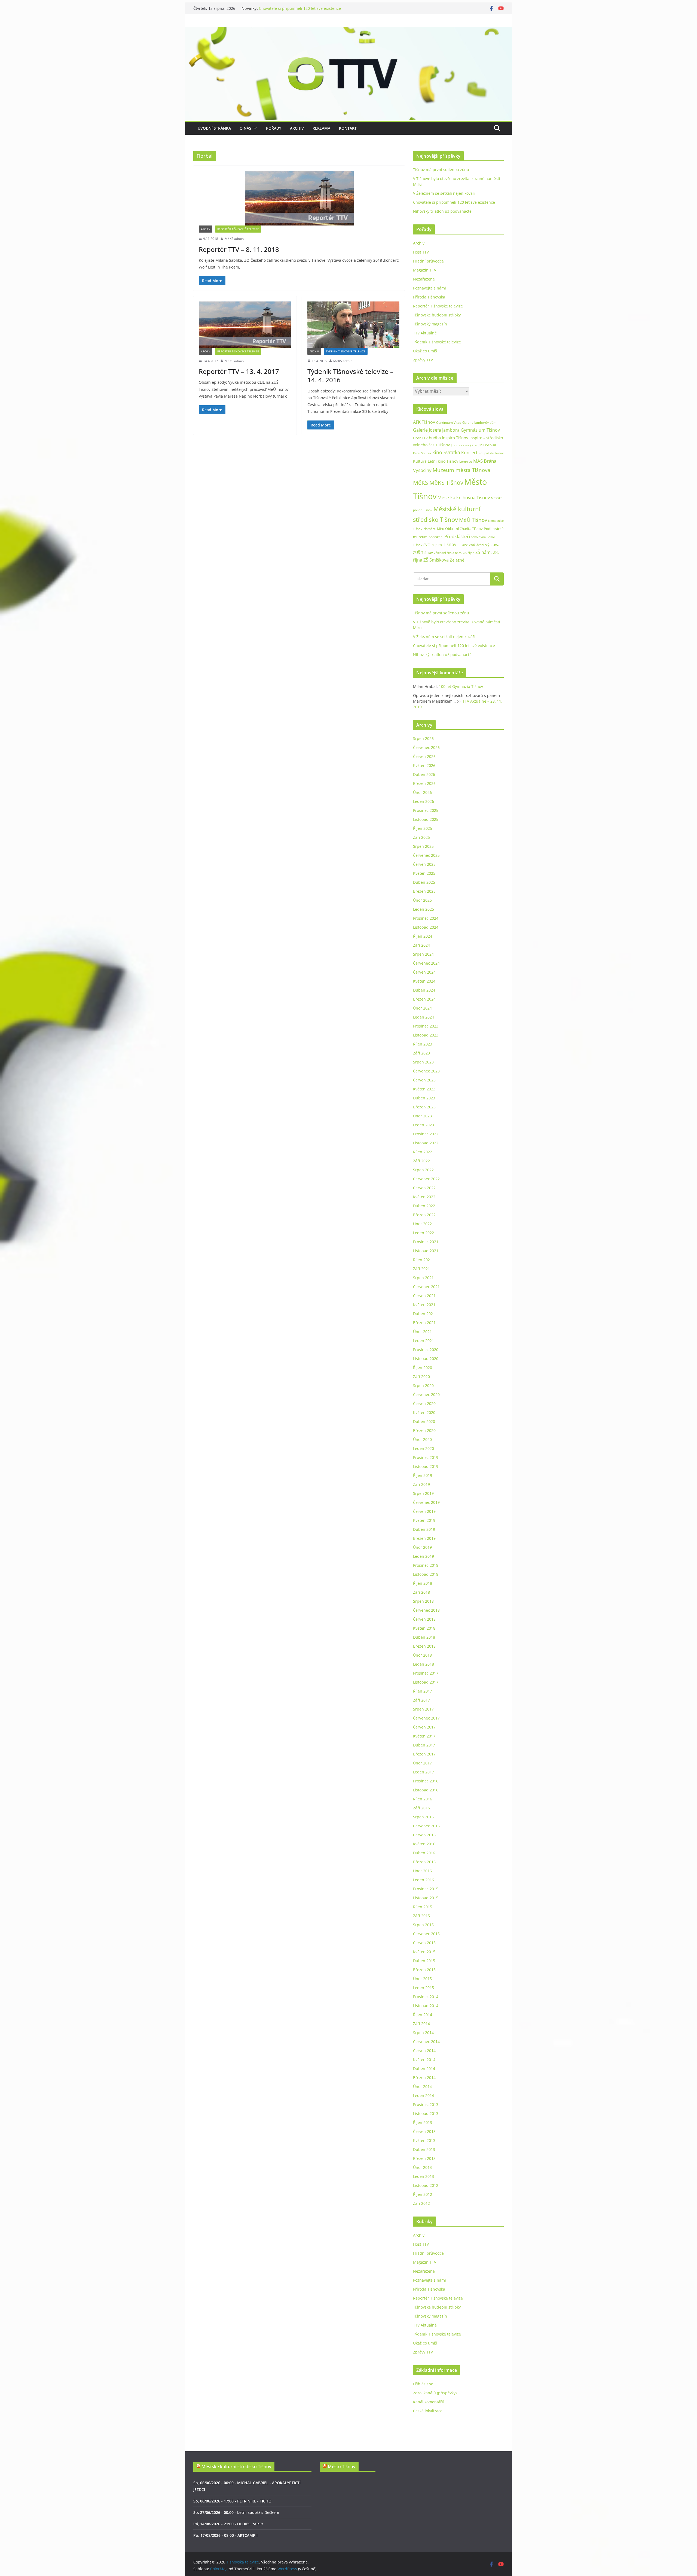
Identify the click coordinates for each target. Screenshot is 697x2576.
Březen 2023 (424, 1107)
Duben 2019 (424, 1529)
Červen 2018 (424, 1619)
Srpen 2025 (423, 846)
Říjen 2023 (423, 1044)
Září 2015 (421, 1916)
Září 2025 (421, 837)
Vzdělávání (476, 545)
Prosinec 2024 (426, 918)
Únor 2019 (422, 1547)
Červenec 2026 (426, 747)
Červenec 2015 (426, 1934)
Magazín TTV (425, 270)
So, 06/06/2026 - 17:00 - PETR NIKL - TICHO (232, 2501)
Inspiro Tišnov (455, 438)
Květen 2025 (424, 873)
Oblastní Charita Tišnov (464, 529)
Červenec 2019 (426, 1502)
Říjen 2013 (423, 2122)
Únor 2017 (422, 1763)
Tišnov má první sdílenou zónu (441, 170)
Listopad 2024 (426, 927)
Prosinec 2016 (426, 1781)
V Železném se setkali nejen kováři (290, 8)
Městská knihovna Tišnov (464, 497)
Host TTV (421, 252)
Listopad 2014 (426, 2006)
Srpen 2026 (423, 738)
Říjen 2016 (423, 1799)
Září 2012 (421, 2203)
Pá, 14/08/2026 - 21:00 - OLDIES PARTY (228, 2524)
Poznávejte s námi (429, 288)
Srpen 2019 (423, 1493)
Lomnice (466, 461)
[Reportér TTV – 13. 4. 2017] (245, 324)
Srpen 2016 (423, 1817)
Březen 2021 (424, 1323)
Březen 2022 (424, 1215)
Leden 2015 (424, 1988)
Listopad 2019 (426, 1466)
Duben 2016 (424, 1853)
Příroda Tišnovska (429, 297)
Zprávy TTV (423, 360)
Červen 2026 (424, 756)
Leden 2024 (424, 1017)
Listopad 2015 (426, 1898)
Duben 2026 (424, 774)
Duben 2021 (424, 1314)
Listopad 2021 (426, 1251)
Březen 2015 (424, 1970)
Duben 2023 (424, 1098)
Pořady (274, 128)
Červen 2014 (424, 2051)
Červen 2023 (424, 1080)
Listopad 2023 (426, 1035)
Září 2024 (421, 945)
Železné (457, 560)
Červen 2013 (424, 2131)
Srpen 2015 (423, 1925)
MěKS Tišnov (446, 483)
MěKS (421, 483)
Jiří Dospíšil (487, 445)
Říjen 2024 (423, 936)
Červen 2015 (424, 1943)
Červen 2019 (424, 1511)
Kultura (420, 461)
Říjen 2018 (423, 1583)
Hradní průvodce (428, 261)
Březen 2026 (424, 783)
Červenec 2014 (426, 2042)
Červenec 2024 (426, 963)
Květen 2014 (424, 2060)
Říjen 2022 (423, 1152)
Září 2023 (421, 1053)
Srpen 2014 (423, 2033)
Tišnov (450, 544)
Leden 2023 (424, 1125)
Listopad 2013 (426, 2113)
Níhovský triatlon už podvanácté (442, 211)
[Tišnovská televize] (348, 31)
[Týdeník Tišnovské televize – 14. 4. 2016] (354, 324)
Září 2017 (421, 1700)
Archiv (297, 128)
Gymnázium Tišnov (480, 430)
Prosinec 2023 (426, 1026)
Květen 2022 (424, 1197)
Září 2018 (421, 1592)
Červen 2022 (424, 1188)
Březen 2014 (424, 2077)
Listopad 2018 (426, 1574)
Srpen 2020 (423, 1385)
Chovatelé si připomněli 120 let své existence (454, 202)
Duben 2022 (424, 1206)
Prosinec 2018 (426, 1565)
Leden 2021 (424, 1341)
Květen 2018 (424, 1628)
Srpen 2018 (423, 1601)
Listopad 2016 (426, 1790)
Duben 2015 (424, 1961)
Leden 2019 (424, 1556)
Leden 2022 (424, 1233)
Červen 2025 (424, 864)
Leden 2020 (424, 1448)
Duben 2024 (424, 990)
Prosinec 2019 (426, 1457)
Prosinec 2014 (426, 1997)
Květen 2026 (424, 765)
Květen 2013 (424, 2140)
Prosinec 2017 (426, 1673)
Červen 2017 (424, 1727)
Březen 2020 (424, 1430)
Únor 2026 (422, 792)
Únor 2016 (422, 1871)
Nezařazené (424, 279)
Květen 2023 (424, 1089)
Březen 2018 (424, 1646)
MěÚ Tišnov (473, 520)
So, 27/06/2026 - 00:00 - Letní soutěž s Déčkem (236, 2512)
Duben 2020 (424, 1421)
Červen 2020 (424, 1403)
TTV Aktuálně (425, 333)
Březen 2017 (424, 1754)
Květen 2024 (424, 981)
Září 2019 (421, 1484)
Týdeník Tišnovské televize (346, 351)
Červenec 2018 (426, 1610)
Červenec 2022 (426, 1179)
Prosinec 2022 (426, 1134)
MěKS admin (234, 239)
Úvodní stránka (214, 128)
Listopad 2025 (426, 819)
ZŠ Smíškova (436, 560)
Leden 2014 (424, 2095)
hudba (435, 438)
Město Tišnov (342, 2467)
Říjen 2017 (423, 1691)
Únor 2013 (422, 2167)
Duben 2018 (424, 1637)
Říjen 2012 (423, 2194)
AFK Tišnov (424, 422)
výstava (492, 545)
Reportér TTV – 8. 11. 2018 (239, 249)
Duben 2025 (424, 882)
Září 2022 (421, 1161)
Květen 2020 (424, 1412)
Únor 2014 (422, 2086)
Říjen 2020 (423, 1368)
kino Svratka (446, 452)
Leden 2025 (424, 909)
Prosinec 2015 (426, 1889)
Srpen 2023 (423, 1062)
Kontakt (348, 128)
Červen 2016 (424, 1835)
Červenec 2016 (426, 1826)
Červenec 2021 (426, 1287)
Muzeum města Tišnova (461, 470)
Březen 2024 (424, 999)
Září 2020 (421, 1377)
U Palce (463, 545)
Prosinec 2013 (426, 2104)
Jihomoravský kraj (464, 445)
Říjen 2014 (423, 2015)
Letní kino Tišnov (443, 461)
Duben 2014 (424, 2069)
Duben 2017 (424, 1745)
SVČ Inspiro (433, 545)
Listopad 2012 (426, 2185)
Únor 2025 (422, 900)
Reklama (321, 128)
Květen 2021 (424, 1305)
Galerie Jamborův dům (479, 422)
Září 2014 (421, 2024)
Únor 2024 (422, 1008)
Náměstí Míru (434, 529)
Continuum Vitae (449, 423)
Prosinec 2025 (426, 810)
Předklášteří (457, 536)
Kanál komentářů (429, 2402)
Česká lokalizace (428, 2411)
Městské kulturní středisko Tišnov (236, 2467)
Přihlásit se (423, 2384)
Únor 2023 (422, 1116)
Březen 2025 (424, 891)
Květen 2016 (424, 1844)
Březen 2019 (424, 1538)
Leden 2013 (424, 2176)
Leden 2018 (424, 1664)
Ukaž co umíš (425, 351)
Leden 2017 (424, 1772)
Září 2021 (421, 1269)
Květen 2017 (424, 1736)
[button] (254, 128)
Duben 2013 (424, 2149)
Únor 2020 (422, 1439)
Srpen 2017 (423, 1709)
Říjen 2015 (423, 1907)
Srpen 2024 (423, 954)
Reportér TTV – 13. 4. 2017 (239, 371)
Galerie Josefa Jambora (436, 430)
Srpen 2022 (423, 1170)
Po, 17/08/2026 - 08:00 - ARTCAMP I (225, 2535)
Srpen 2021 (423, 1278)
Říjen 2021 (423, 1260)
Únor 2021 (422, 1332)
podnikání (436, 537)
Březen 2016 (424, 1862)
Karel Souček (422, 453)
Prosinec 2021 (426, 1242)
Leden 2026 (424, 801)
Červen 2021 (424, 1296)
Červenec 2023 (426, 1071)
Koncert (469, 453)
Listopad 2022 (426, 1143)
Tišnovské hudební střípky (437, 315)
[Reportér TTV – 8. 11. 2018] (299, 198)
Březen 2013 (424, 2158)
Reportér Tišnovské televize (238, 229)
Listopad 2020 (426, 1359)
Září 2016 (421, 1808)
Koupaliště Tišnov (491, 453)
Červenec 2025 (426, 855)
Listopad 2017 (426, 1682)
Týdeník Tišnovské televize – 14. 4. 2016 (350, 376)
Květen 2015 (424, 1952)
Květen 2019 (424, 1520)
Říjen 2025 (423, 828)
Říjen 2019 (423, 1475)
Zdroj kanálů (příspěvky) (435, 2393)
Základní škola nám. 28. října (454, 553)
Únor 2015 (422, 1979)
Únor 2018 (422, 1655)
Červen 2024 (424, 972)
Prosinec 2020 (426, 1350)
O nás (245, 128)
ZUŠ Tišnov (423, 552)
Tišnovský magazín (430, 324)
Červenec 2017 (426, 1718)
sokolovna (478, 537)
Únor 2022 (422, 1224)
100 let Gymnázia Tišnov (461, 686)
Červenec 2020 (426, 1394)
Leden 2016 (424, 1880)
